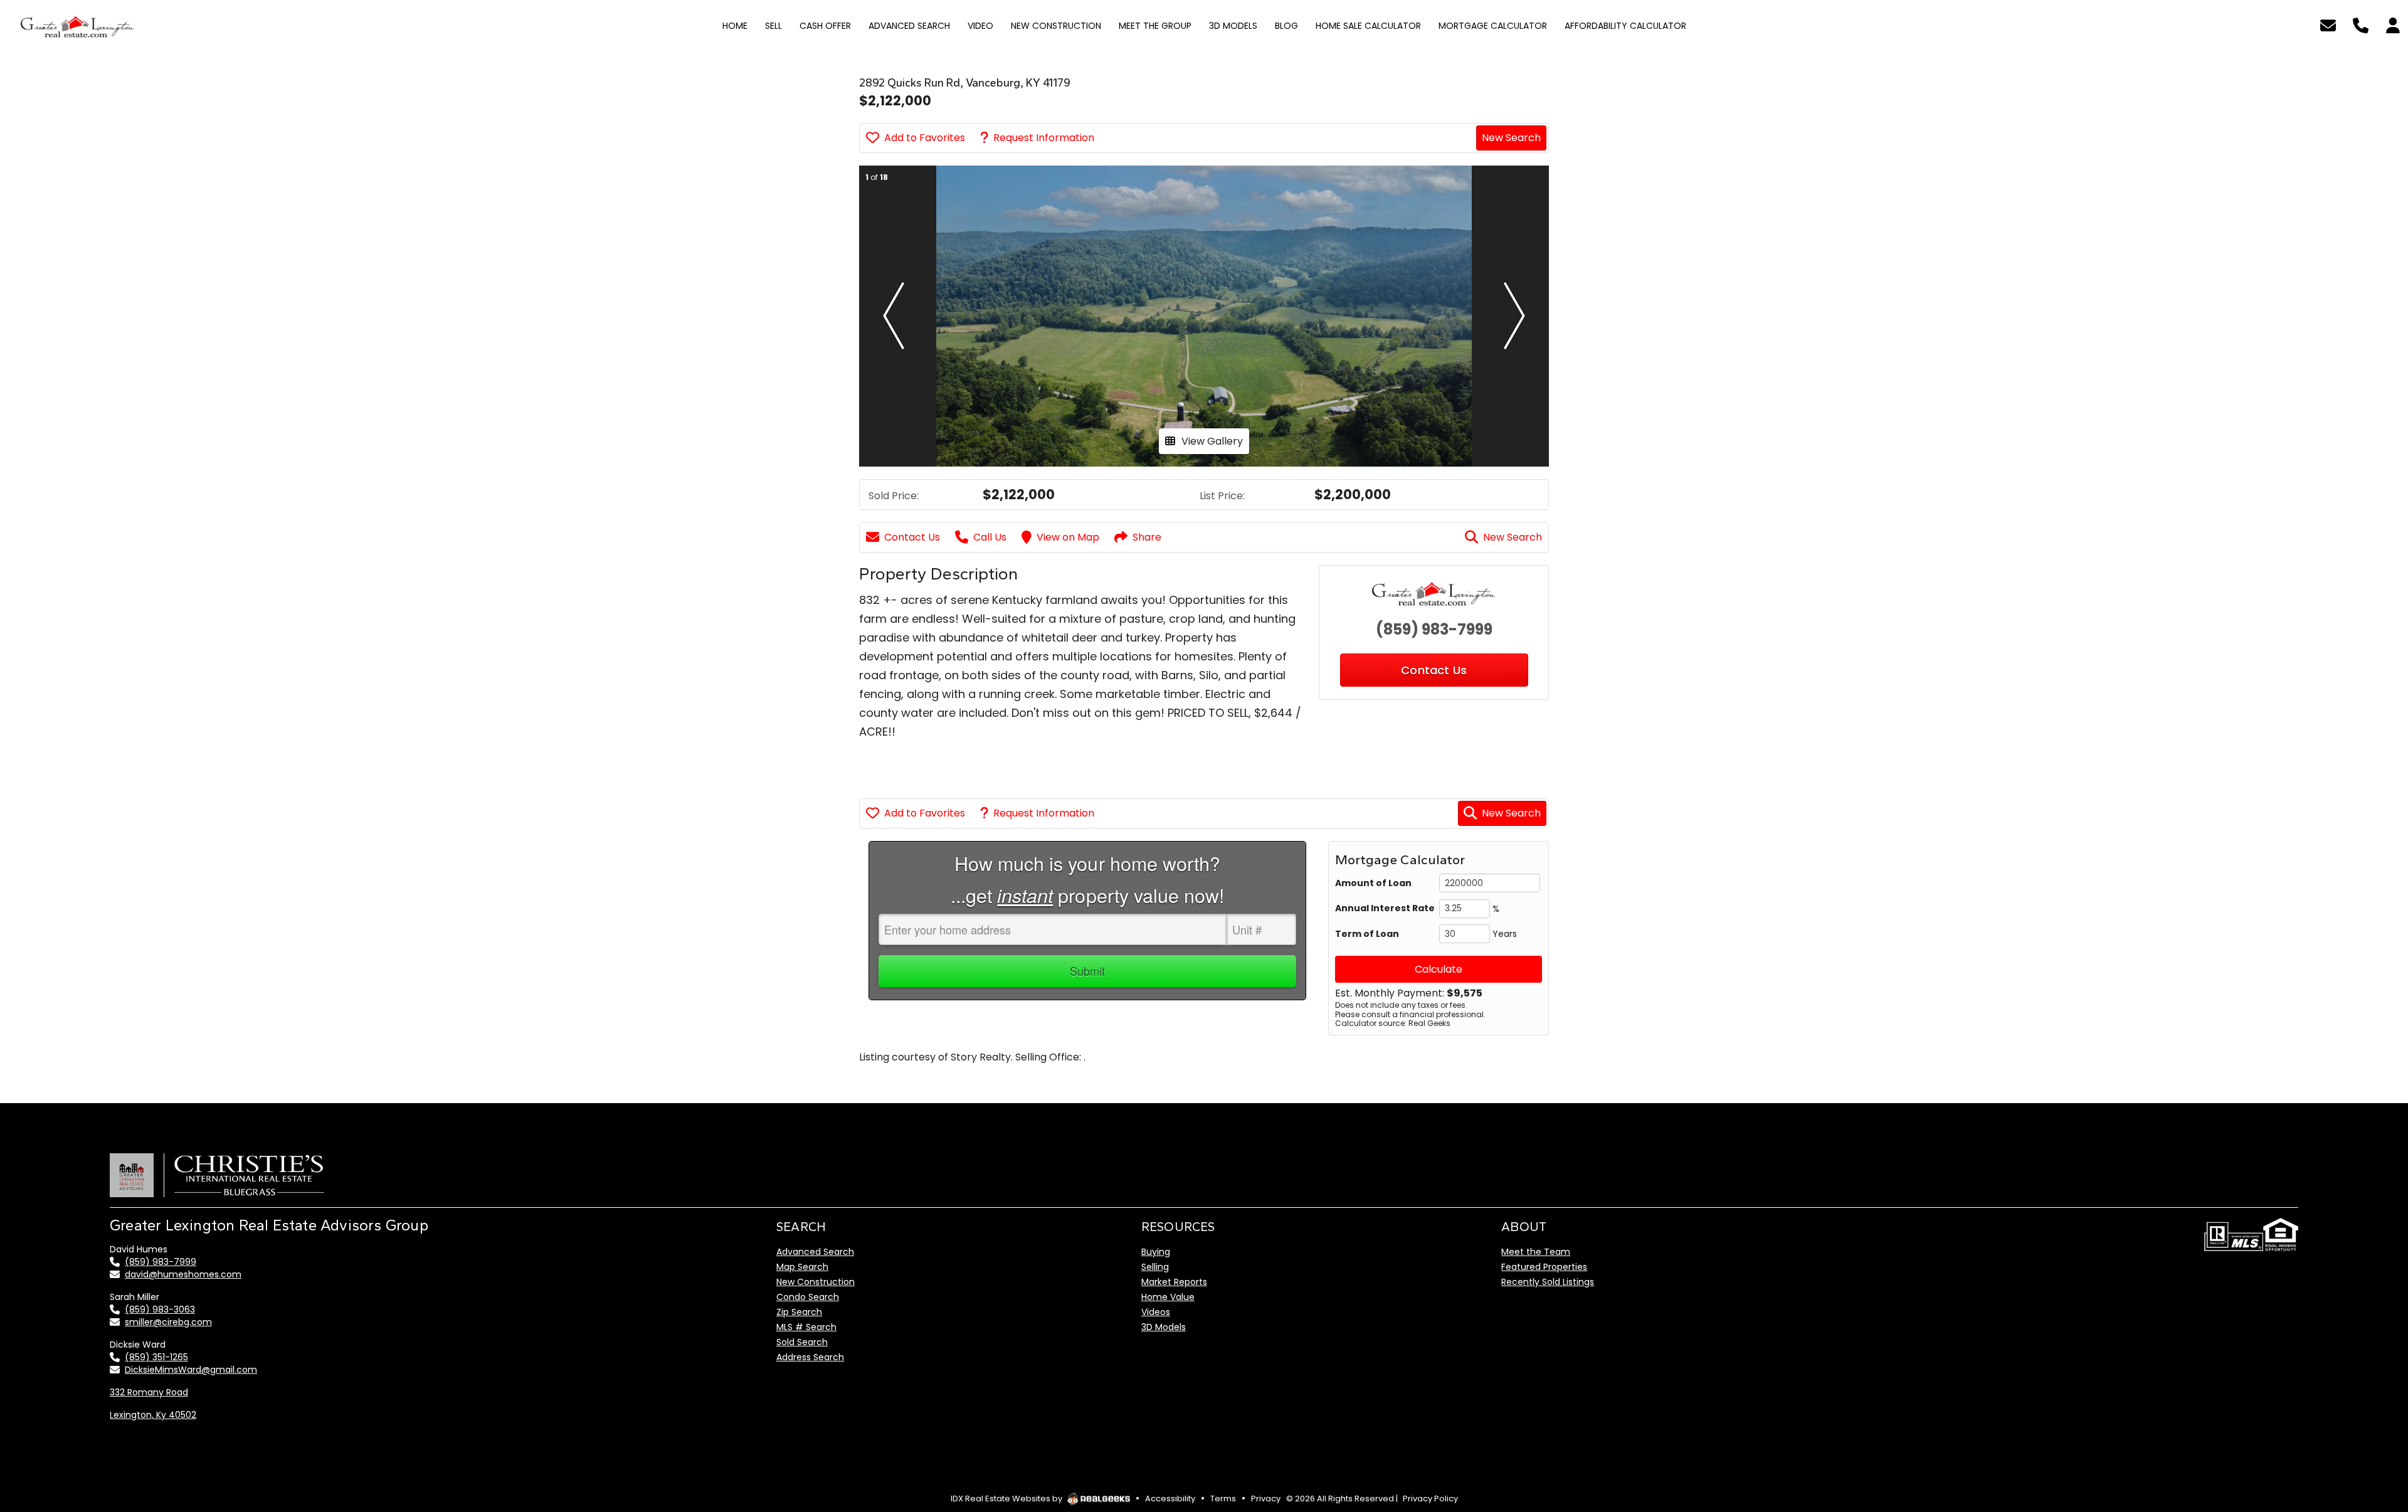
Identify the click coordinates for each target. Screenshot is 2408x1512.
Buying (1156, 1252)
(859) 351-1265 (156, 1357)
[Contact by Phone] (2361, 24)
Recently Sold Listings (1548, 1282)
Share (1147, 537)
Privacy (1266, 1499)
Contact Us (912, 537)
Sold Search (802, 1342)
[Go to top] (2375, 1430)
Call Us (990, 537)
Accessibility (1170, 1499)
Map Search (802, 1267)
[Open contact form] (2328, 24)
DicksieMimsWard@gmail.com (191, 1370)
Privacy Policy (1430, 1499)
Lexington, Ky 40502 (153, 1415)
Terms (1223, 1499)
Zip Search (799, 1312)
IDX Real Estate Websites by (1007, 1499)
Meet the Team (1536, 1252)
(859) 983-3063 (160, 1309)
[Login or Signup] (2393, 24)
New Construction (816, 1282)
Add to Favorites (925, 138)
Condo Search (808, 1297)
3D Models (1164, 1327)
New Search (1511, 138)
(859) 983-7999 (1434, 629)
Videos (1156, 1312)
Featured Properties (1544, 1267)
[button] (894, 316)
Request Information (1044, 138)
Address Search (810, 1357)
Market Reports (1174, 1282)
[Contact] (2373, 1402)
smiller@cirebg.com (168, 1322)
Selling (1155, 1267)
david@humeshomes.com (183, 1274)
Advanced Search (815, 1252)
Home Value (1168, 1297)
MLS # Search (806, 1327)
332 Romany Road (149, 1392)
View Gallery (1212, 441)
